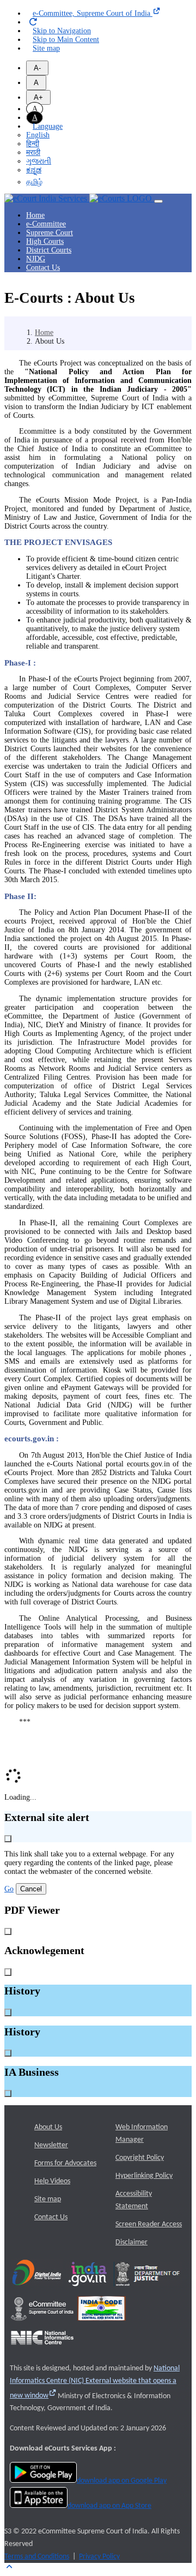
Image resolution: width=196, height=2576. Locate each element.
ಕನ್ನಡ (34, 170)
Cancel (31, 1889)
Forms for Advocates (65, 2163)
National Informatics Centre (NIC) (95, 2382)
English (38, 135)
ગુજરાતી (39, 161)
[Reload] (33, 22)
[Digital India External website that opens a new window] (37, 2290)
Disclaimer (131, 2242)
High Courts (45, 241)
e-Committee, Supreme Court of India (93, 13)
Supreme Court (50, 233)
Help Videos (52, 2181)
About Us (48, 2127)
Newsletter (51, 2145)
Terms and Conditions (37, 2557)
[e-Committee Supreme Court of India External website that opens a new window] (42, 2324)
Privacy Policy (99, 2557)
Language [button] (48, 126)
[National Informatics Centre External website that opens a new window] (42, 2348)
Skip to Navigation (62, 31)
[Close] (8, 1839)
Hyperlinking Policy (144, 2176)
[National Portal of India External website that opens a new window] (88, 2290)
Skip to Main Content (66, 40)
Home (35, 215)
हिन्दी (33, 144)
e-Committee (46, 224)
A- (37, 68)
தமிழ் (34, 182)
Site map (46, 48)
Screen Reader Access (149, 2224)
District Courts (49, 250)
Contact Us (43, 268)
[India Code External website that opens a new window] (102, 2324)
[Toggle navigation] (158, 201)
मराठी (33, 152)
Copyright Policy (140, 2158)
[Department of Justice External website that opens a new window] (148, 2290)
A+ (38, 97)
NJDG (36, 259)
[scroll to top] (9, 2567)
